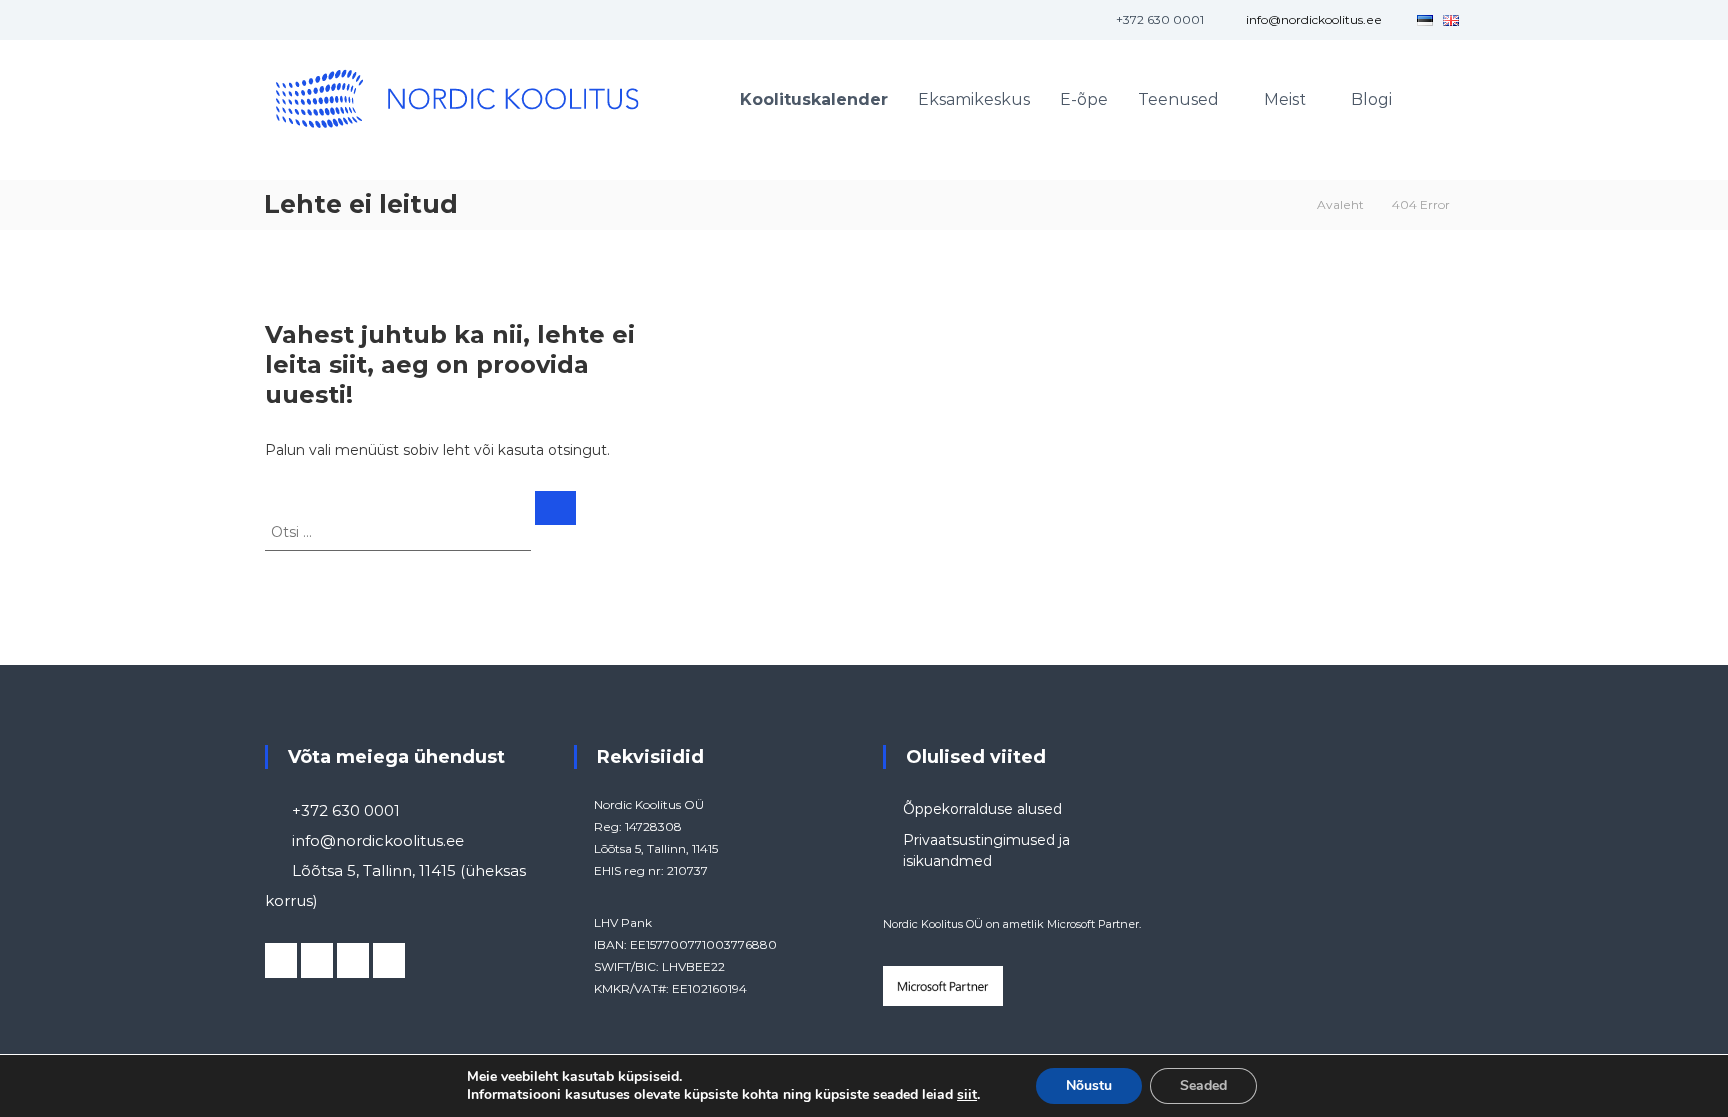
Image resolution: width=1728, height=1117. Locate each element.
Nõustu (1089, 1085)
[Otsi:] (400, 531)
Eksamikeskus (974, 99)
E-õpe (1084, 99)
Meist (1285, 99)
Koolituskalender (814, 99)
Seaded (1203, 1085)
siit (967, 1095)
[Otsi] (555, 508)
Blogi (1371, 99)
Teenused (1178, 99)
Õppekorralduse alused (982, 809)
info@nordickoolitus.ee (1314, 19)
